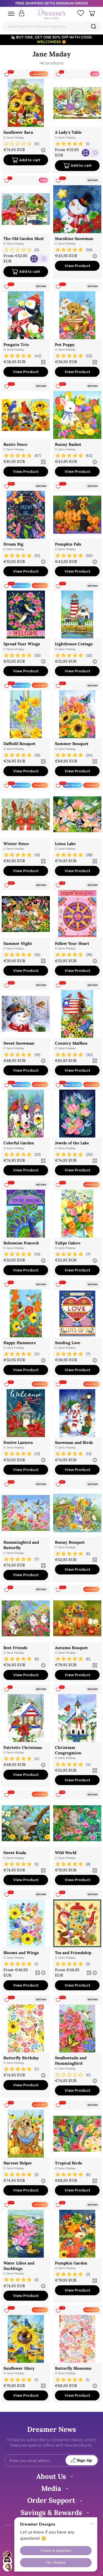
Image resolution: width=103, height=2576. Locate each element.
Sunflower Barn (18, 132)
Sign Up (84, 2460)
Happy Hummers (20, 1343)
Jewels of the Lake (72, 1143)
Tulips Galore (68, 1243)
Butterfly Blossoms (73, 2368)
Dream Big (13, 544)
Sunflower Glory (19, 2368)
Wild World (66, 1853)
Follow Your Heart (72, 943)
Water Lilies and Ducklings (19, 2266)
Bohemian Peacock (21, 1243)
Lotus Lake (65, 844)
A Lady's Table (68, 132)
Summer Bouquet (72, 744)
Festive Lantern (18, 1442)
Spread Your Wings (22, 644)
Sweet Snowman (19, 1043)
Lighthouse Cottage (74, 644)
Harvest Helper (18, 2163)
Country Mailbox (71, 1043)
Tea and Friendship (73, 1953)
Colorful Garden (19, 1143)
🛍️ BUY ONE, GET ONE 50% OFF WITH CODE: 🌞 (52, 39)
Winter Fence (16, 844)
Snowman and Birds (74, 1442)
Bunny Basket (68, 444)
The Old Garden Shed (23, 239)
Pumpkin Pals (68, 544)
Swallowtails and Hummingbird (71, 2061)
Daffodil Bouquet (19, 744)
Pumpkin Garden (71, 2263)
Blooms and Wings (21, 1953)
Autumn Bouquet (71, 1648)
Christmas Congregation (68, 1750)
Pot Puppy (65, 345)
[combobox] (51, 26)
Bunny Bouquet (70, 1542)
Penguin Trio (16, 345)
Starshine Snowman (74, 239)
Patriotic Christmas (23, 1747)
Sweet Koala (15, 1853)
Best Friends (15, 1648)
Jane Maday (15, 138)
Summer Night (18, 943)
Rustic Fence (15, 444)
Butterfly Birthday (21, 2058)
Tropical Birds (69, 2163)
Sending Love (68, 1343)
